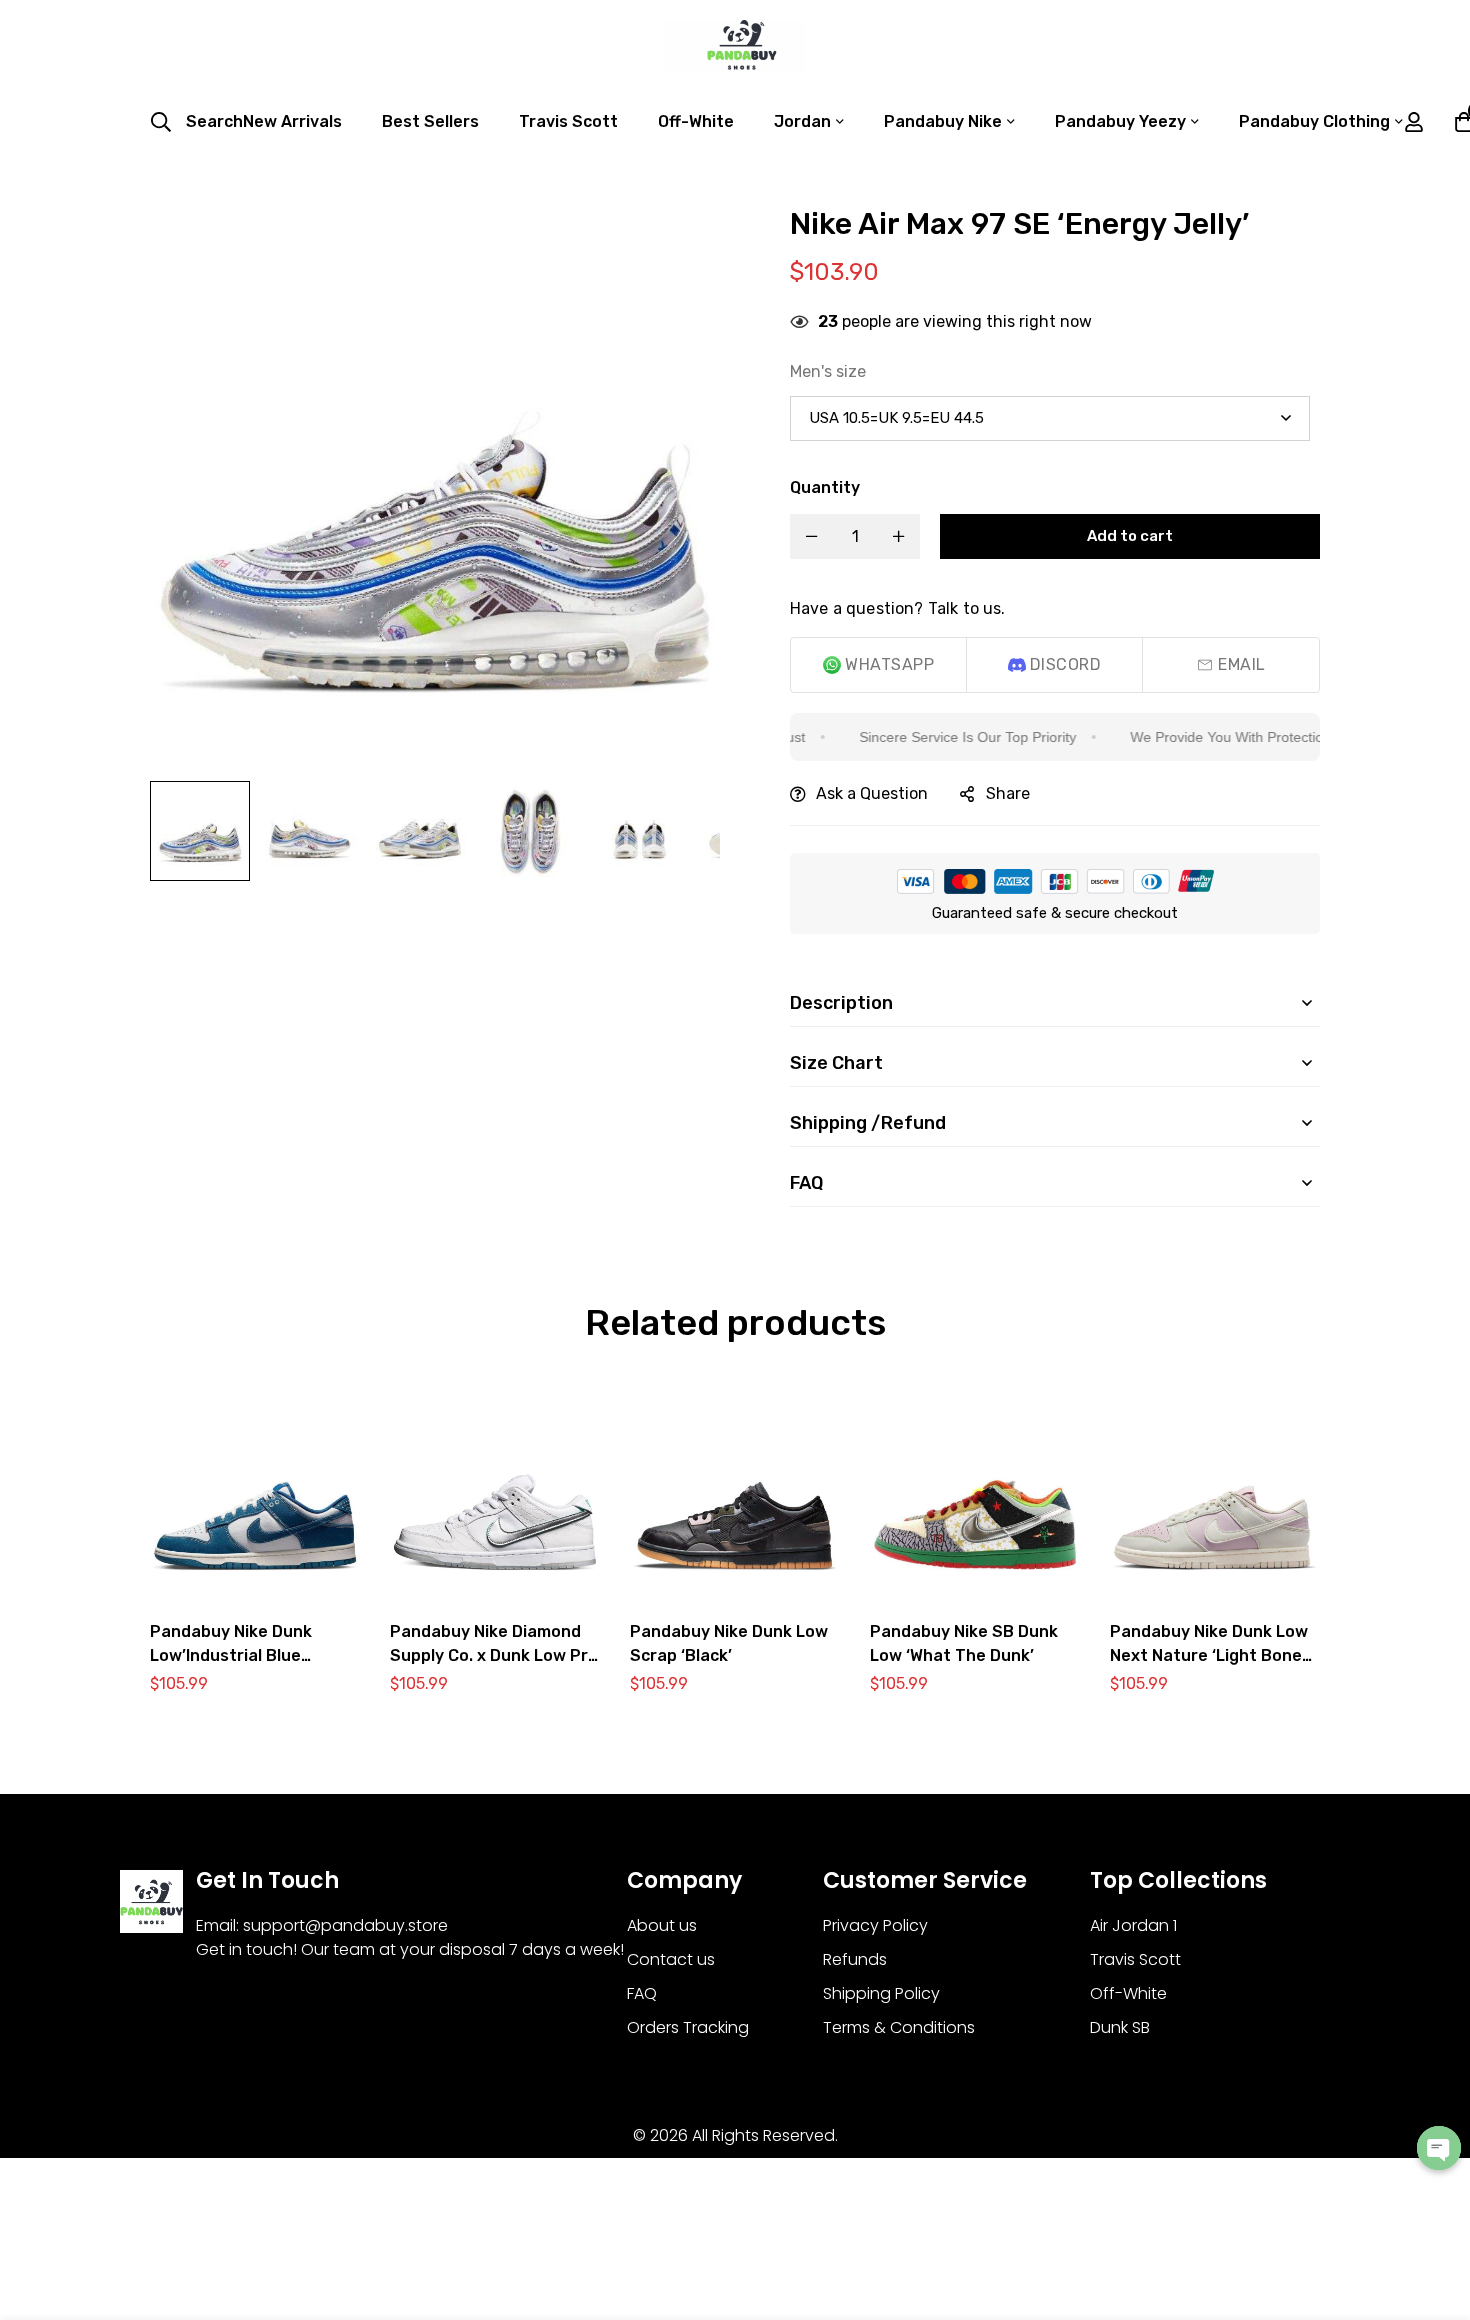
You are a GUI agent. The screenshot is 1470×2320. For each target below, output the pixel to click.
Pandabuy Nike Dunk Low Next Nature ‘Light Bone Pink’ (1209, 1655)
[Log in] (1414, 122)
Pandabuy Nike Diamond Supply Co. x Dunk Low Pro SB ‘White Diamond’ (494, 1655)
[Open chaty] (1439, 2148)
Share (1008, 793)
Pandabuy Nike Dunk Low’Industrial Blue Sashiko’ (231, 1655)
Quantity (825, 487)
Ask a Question (872, 793)
